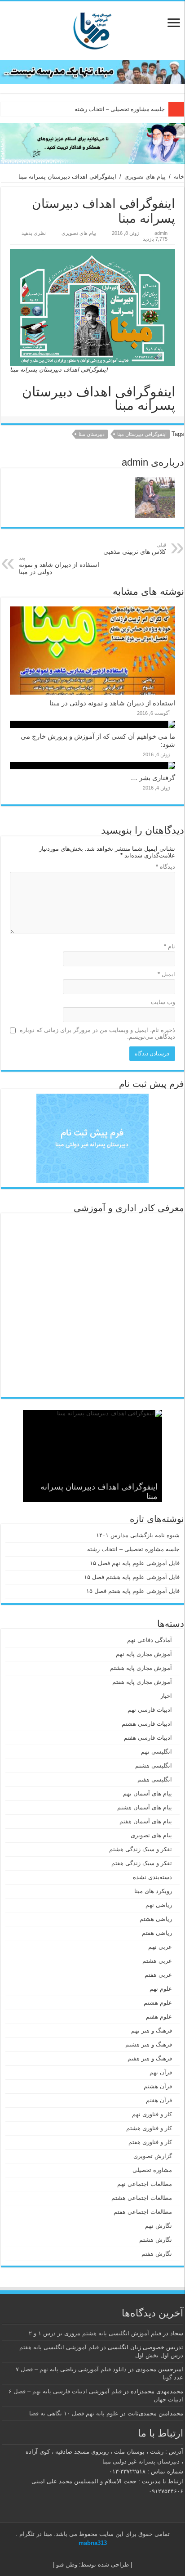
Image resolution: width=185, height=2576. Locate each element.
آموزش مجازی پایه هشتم (141, 1668)
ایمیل (166, 974)
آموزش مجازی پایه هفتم (142, 1682)
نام (170, 946)
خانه (179, 177)
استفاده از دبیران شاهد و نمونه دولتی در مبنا (59, 565)
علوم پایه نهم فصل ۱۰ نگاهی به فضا (74, 2413)
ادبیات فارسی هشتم (147, 1724)
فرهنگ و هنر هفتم (150, 2058)
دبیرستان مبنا (92, 434)
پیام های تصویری (145, 177)
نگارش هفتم (157, 2254)
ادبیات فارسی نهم (150, 1710)
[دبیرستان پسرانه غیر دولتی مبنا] (92, 29)
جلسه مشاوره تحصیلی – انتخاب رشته (120, 109)
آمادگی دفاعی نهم (150, 1640)
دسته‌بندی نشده (152, 1877)
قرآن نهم (161, 2072)
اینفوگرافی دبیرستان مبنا (142, 434)
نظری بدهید (34, 233)
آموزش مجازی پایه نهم (144, 1654)
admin (161, 233)
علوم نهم (161, 1989)
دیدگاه (165, 867)
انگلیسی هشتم (154, 1766)
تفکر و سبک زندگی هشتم (141, 1849)
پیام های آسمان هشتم (145, 1807)
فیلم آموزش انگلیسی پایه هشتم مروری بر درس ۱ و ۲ (95, 2333)
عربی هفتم (158, 1975)
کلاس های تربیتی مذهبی (135, 549)
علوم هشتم (158, 2003)
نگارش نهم (159, 2226)
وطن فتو (67, 2565)
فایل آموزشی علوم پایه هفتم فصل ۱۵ (133, 1591)
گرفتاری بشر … (153, 778)
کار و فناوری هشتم (149, 2128)
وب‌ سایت (163, 1002)
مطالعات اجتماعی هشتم (142, 2198)
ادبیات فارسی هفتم (148, 1738)
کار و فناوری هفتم (150, 2142)
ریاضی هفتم (157, 1933)
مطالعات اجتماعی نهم (145, 2184)
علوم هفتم (159, 2017)
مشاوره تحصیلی (152, 2170)
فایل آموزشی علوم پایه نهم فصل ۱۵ (135, 1563)
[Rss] (101, 2554)
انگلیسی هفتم (155, 1779)
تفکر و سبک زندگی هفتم (142, 1863)
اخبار (166, 1696)
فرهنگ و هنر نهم (152, 2031)
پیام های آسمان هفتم (146, 1821)
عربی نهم (160, 1947)
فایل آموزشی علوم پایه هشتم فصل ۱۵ (132, 1577)
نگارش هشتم (156, 2240)
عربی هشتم (157, 1961)
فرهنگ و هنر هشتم (149, 2044)
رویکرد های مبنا (153, 1891)
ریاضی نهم (159, 1905)
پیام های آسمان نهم (148, 1793)
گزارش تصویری (153, 2156)
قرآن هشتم (158, 2086)
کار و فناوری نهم (152, 2114)
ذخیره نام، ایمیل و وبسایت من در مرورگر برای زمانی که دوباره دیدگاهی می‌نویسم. (97, 1033)
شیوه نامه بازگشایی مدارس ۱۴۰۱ (138, 1535)
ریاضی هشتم (156, 1919)
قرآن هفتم (159, 2100)
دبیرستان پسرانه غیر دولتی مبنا (141, 2462)
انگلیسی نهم (156, 1752)
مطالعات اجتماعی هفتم (143, 2212)
